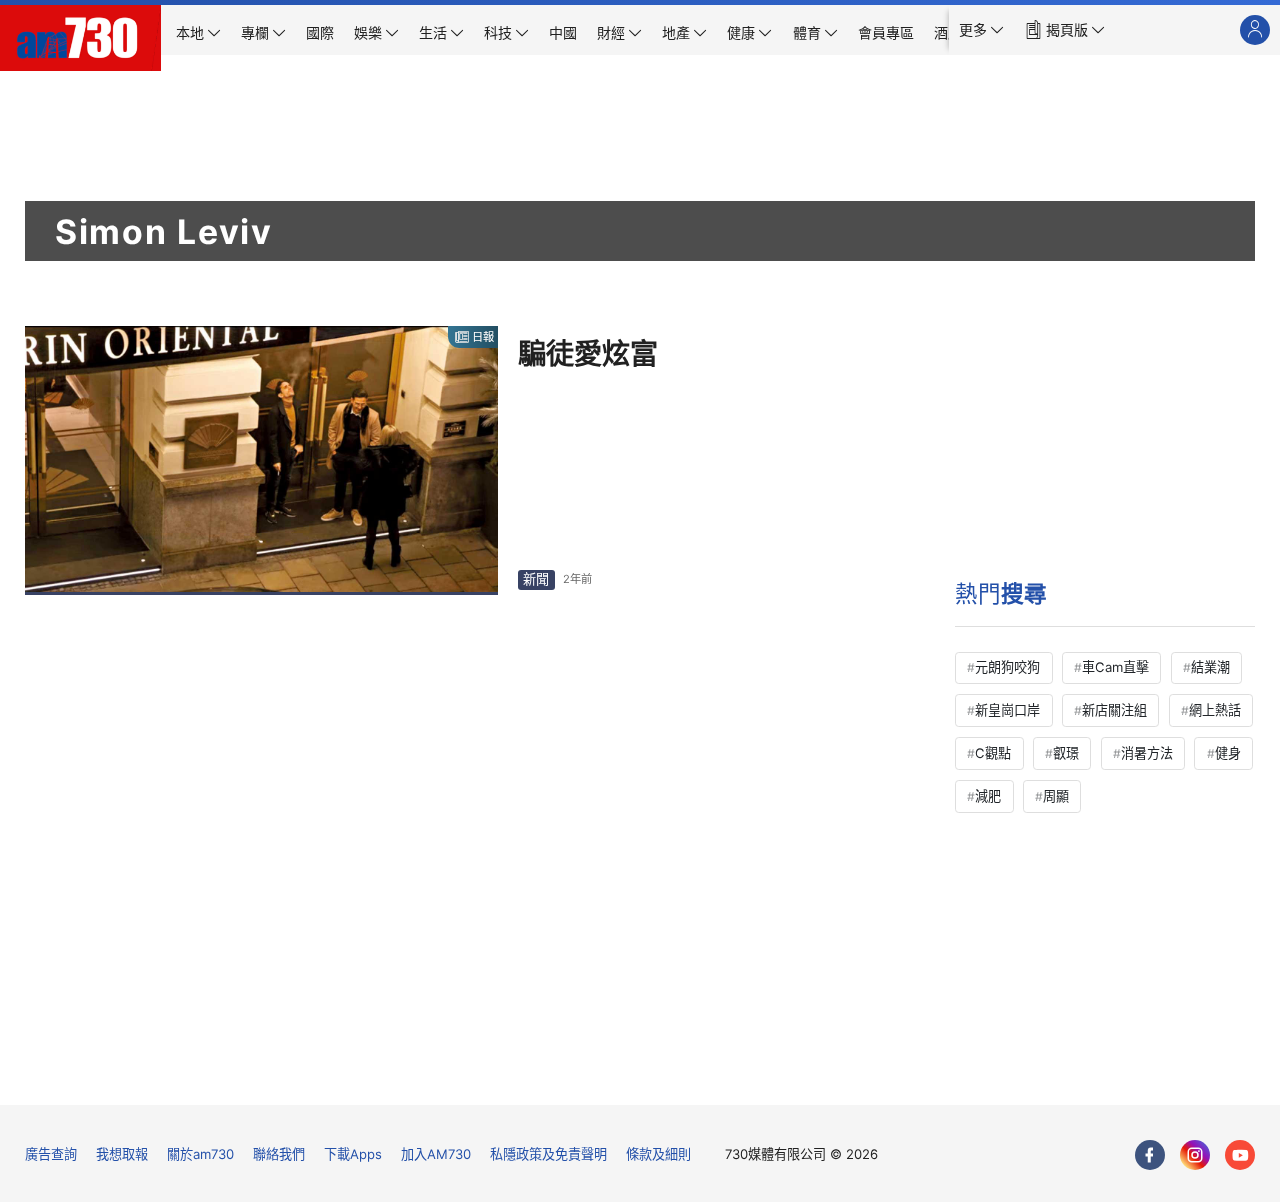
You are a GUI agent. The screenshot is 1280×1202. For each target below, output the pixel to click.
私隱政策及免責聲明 (548, 1154)
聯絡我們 (279, 1154)
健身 (1228, 753)
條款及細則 (658, 1154)
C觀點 (993, 753)
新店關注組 (1114, 710)
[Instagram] (1195, 1155)
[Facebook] (1150, 1155)
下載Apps (353, 1154)
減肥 (988, 796)
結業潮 (1210, 667)
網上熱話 (1215, 710)
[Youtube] (1240, 1155)
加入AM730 (436, 1154)
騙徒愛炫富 (588, 354)
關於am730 (200, 1154)
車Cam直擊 (1115, 667)
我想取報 (122, 1154)
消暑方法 (1147, 753)
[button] (981, 30)
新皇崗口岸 (1007, 710)
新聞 (536, 579)
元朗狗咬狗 (1007, 667)
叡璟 (1066, 753)
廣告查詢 (51, 1154)
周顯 (1056, 796)
